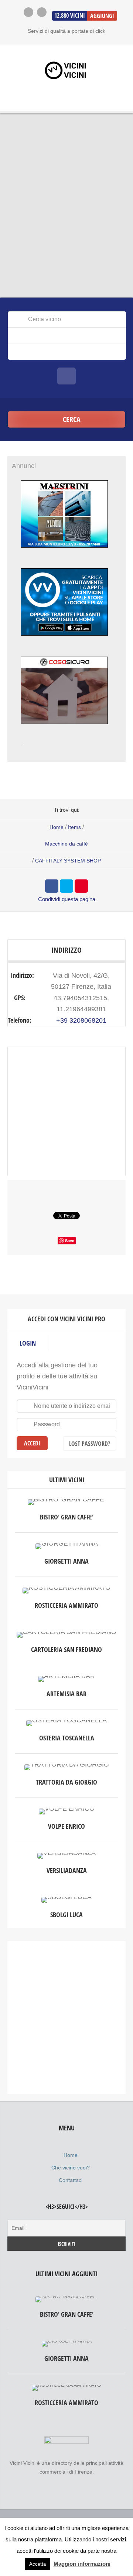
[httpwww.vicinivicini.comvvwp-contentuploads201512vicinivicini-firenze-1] (64, 642)
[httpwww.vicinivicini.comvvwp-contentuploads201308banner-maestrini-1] (64, 554)
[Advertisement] (66, 2018)
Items (74, 827)
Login (28, 1343)
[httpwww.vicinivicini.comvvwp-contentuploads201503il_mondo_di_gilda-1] (21, 752)
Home (57, 827)
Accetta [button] (37, 2564)
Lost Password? (90, 1444)
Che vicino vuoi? (71, 2168)
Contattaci (71, 2180)
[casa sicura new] (64, 730)
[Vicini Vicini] (66, 70)
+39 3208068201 (81, 1020)
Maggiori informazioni (82, 2564)
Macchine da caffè (66, 844)
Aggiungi (102, 16)
